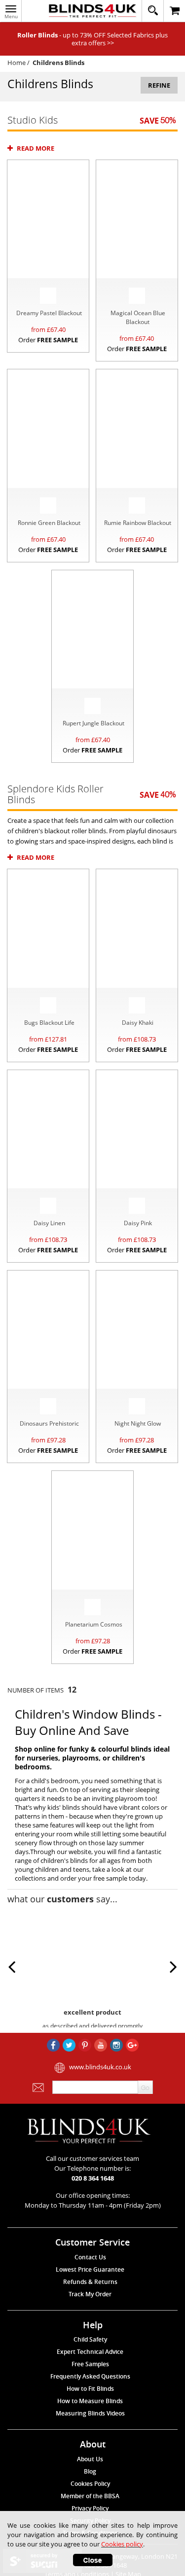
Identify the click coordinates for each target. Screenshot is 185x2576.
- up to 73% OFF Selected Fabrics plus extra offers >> (92, 39)
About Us (90, 2459)
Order (48, 340)
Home (17, 63)
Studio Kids (33, 120)
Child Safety (90, 2339)
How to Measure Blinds (90, 2401)
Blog (90, 2471)
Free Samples (90, 2364)
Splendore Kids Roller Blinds (55, 794)
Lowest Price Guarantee (90, 2269)
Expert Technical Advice (90, 2352)
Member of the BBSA (90, 2496)
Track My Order (90, 2294)
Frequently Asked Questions (90, 2376)
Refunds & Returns (90, 2282)
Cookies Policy (90, 2484)
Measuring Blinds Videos (90, 2413)
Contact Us (90, 2257)
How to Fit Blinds (90, 2389)
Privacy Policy (90, 2508)
